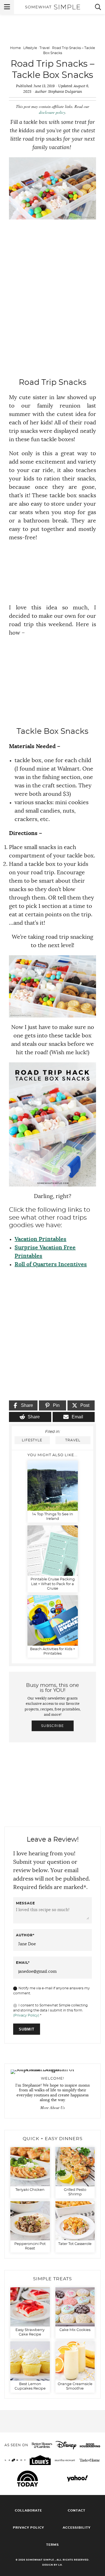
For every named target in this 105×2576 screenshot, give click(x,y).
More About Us (53, 2108)
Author (25, 1935)
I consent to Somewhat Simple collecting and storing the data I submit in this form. (50, 2010)
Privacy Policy (28, 2528)
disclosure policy (52, 112)
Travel (45, 48)
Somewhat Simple (53, 7)
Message (25, 1903)
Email (23, 1963)
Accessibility (77, 2528)
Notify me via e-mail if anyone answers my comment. (52, 1991)
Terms (53, 2545)
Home (15, 48)
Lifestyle (30, 48)
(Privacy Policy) (26, 2015)
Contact (77, 2511)
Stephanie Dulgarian (65, 92)
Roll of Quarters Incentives (51, 1264)
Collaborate (28, 2511)
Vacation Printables (40, 1239)
